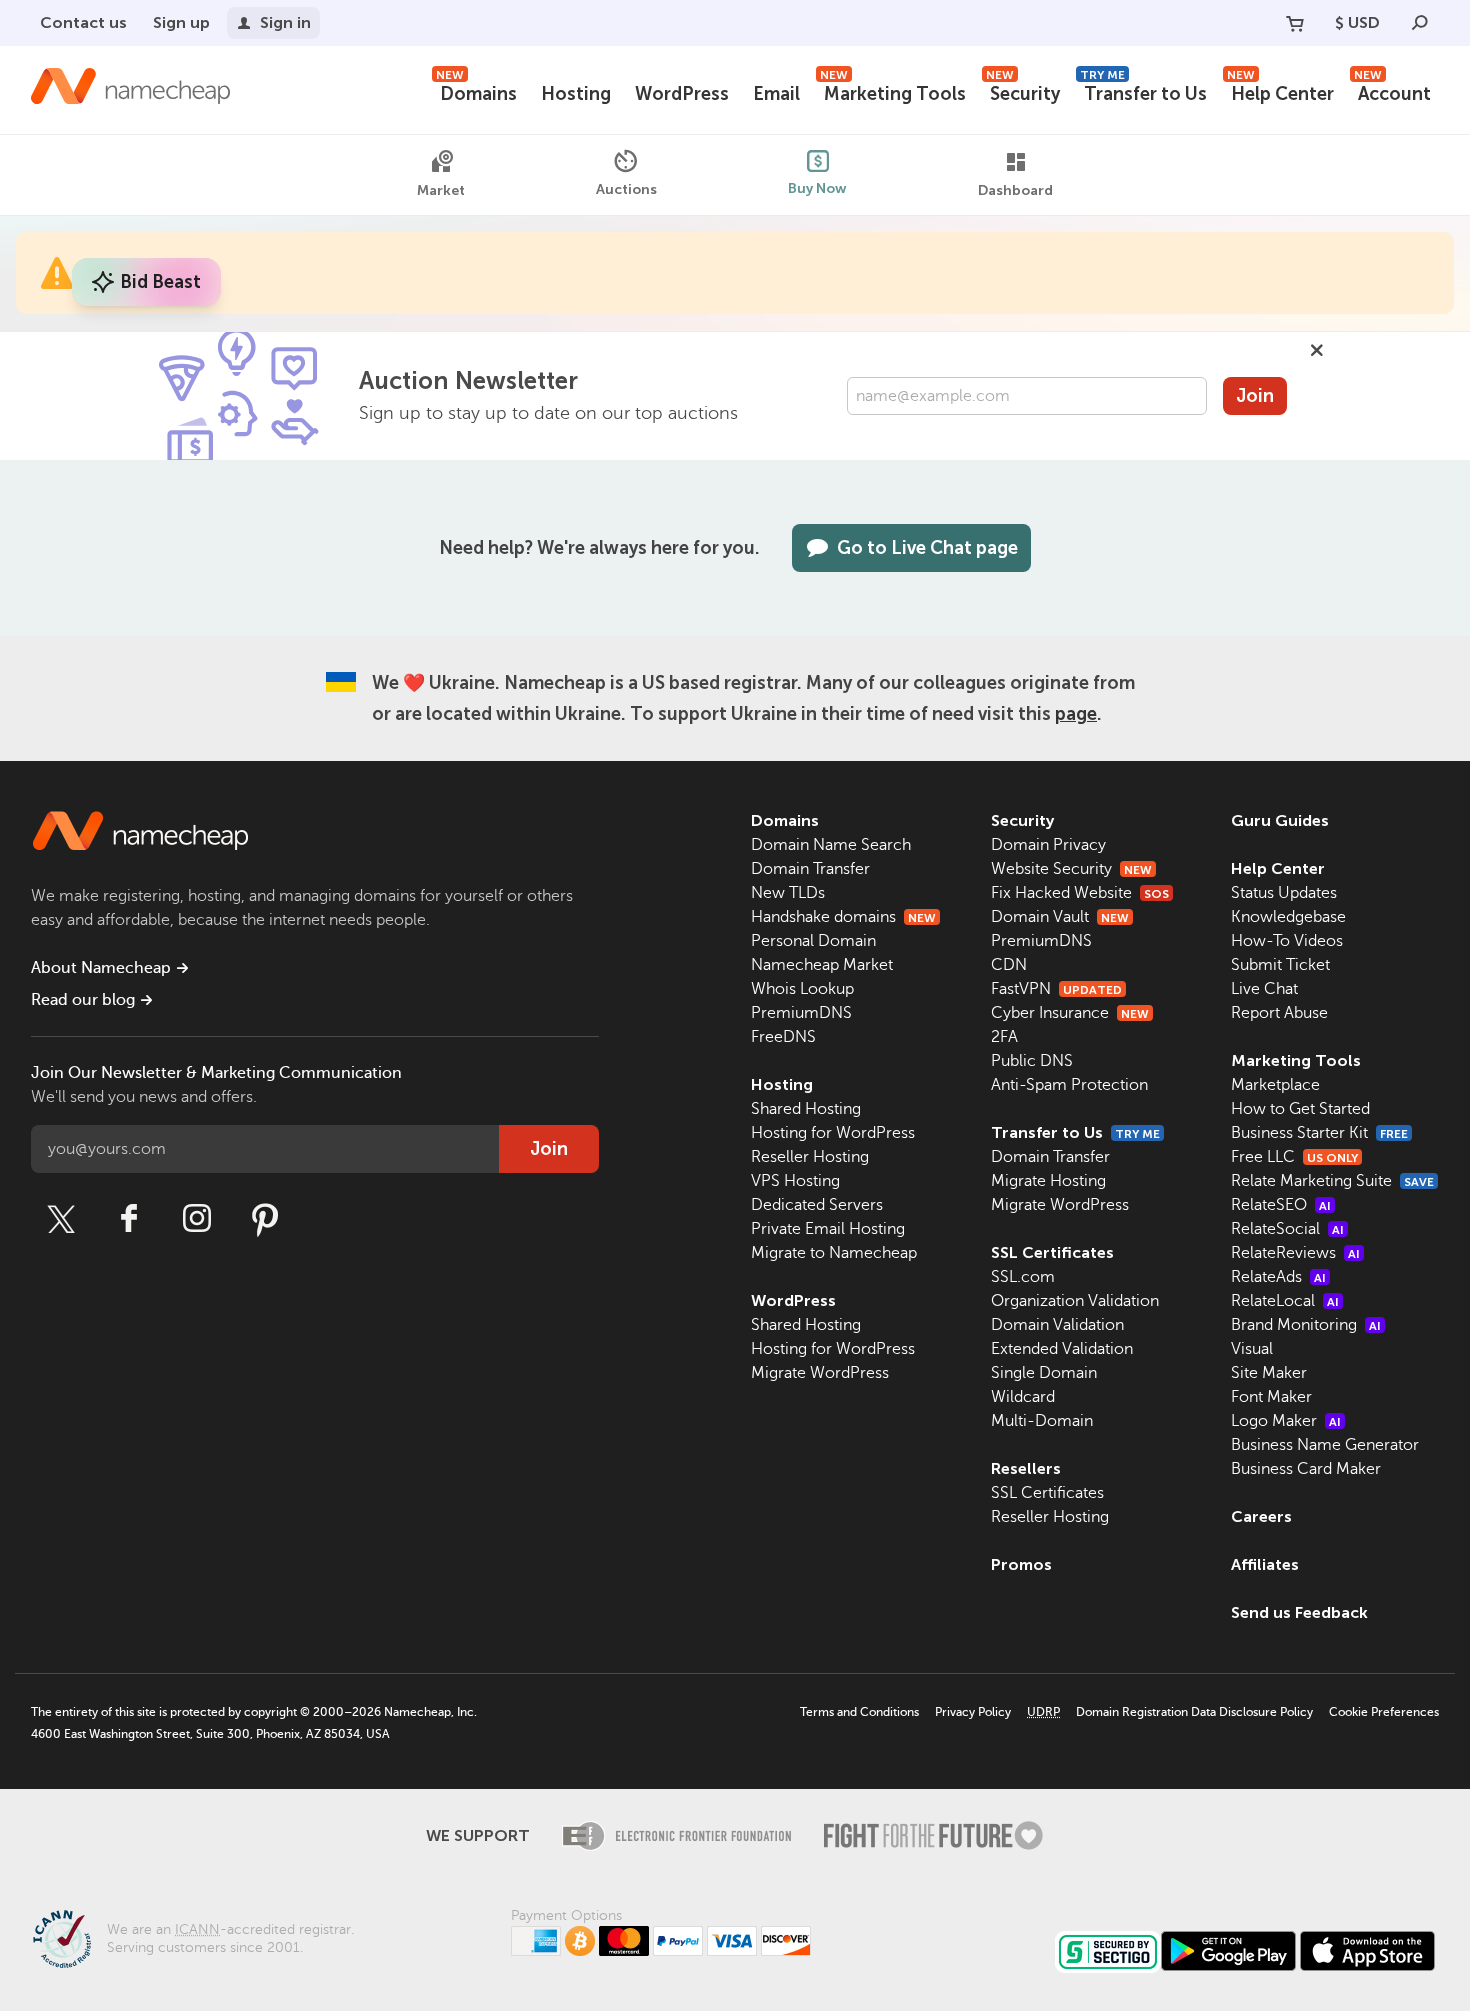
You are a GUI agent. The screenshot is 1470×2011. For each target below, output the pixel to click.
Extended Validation (1062, 1349)
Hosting (576, 94)
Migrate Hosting (1048, 1181)
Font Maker (1271, 1397)
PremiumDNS (801, 1013)
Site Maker (1269, 1373)
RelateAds (1278, 1277)
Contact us (83, 22)
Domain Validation (1057, 1325)
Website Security (1071, 869)
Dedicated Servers (817, 1205)
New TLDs (788, 893)
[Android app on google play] (1228, 1951)
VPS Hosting (795, 1181)
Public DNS (1032, 1061)
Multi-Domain (1042, 1421)
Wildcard (1023, 1397)
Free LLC (1294, 1157)
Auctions (626, 189)
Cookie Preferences (1384, 1712)
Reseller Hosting (810, 1157)
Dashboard (1015, 190)
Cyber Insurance (1070, 1013)
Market (441, 190)
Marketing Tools (893, 91)
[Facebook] (129, 1219)
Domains (476, 91)
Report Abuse (1279, 1013)
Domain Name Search (831, 845)
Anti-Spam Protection (1069, 1085)
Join (1255, 396)
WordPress (682, 94)
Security (1023, 91)
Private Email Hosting (828, 1229)
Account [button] (1392, 91)
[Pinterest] (265, 1219)
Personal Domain (813, 941)
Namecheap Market (822, 965)
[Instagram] (197, 1219)
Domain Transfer (810, 869)
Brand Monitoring (1306, 1325)
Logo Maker (1286, 1421)
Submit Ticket (1280, 965)
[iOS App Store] (1367, 1951)
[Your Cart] (1295, 23)
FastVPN (1056, 989)
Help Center (1280, 91)
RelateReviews (1295, 1253)
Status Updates (1284, 893)
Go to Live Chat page (927, 548)
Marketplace (1275, 1085)
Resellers (1026, 1468)
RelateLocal (1285, 1301)
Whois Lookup (802, 989)
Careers (1261, 1516)
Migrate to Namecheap (834, 1253)
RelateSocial (1287, 1229)
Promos (1021, 1564)
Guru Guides (1280, 820)
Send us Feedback (1299, 1612)
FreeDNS (783, 1037)
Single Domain (1044, 1373)
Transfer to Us (1143, 91)
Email (776, 94)
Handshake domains (843, 917)
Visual (1252, 1349)
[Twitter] (61, 1219)
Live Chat (1264, 989)
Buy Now (817, 188)
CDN (1009, 965)
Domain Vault (1060, 917)
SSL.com (1023, 1277)
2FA (1004, 1037)
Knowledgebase (1288, 917)
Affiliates (1265, 1564)
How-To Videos (1287, 941)
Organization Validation (1075, 1301)
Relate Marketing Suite (1332, 1181)
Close (1317, 350)
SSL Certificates (1052, 1252)
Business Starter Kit (1319, 1133)
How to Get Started (1300, 1109)
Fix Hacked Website (1080, 893)
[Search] (1420, 23)
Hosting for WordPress (833, 1133)
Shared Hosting (806, 1109)
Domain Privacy (1048, 845)
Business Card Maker (1306, 1469)
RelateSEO (1281, 1205)
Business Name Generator (1325, 1445)
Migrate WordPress (820, 1373)
